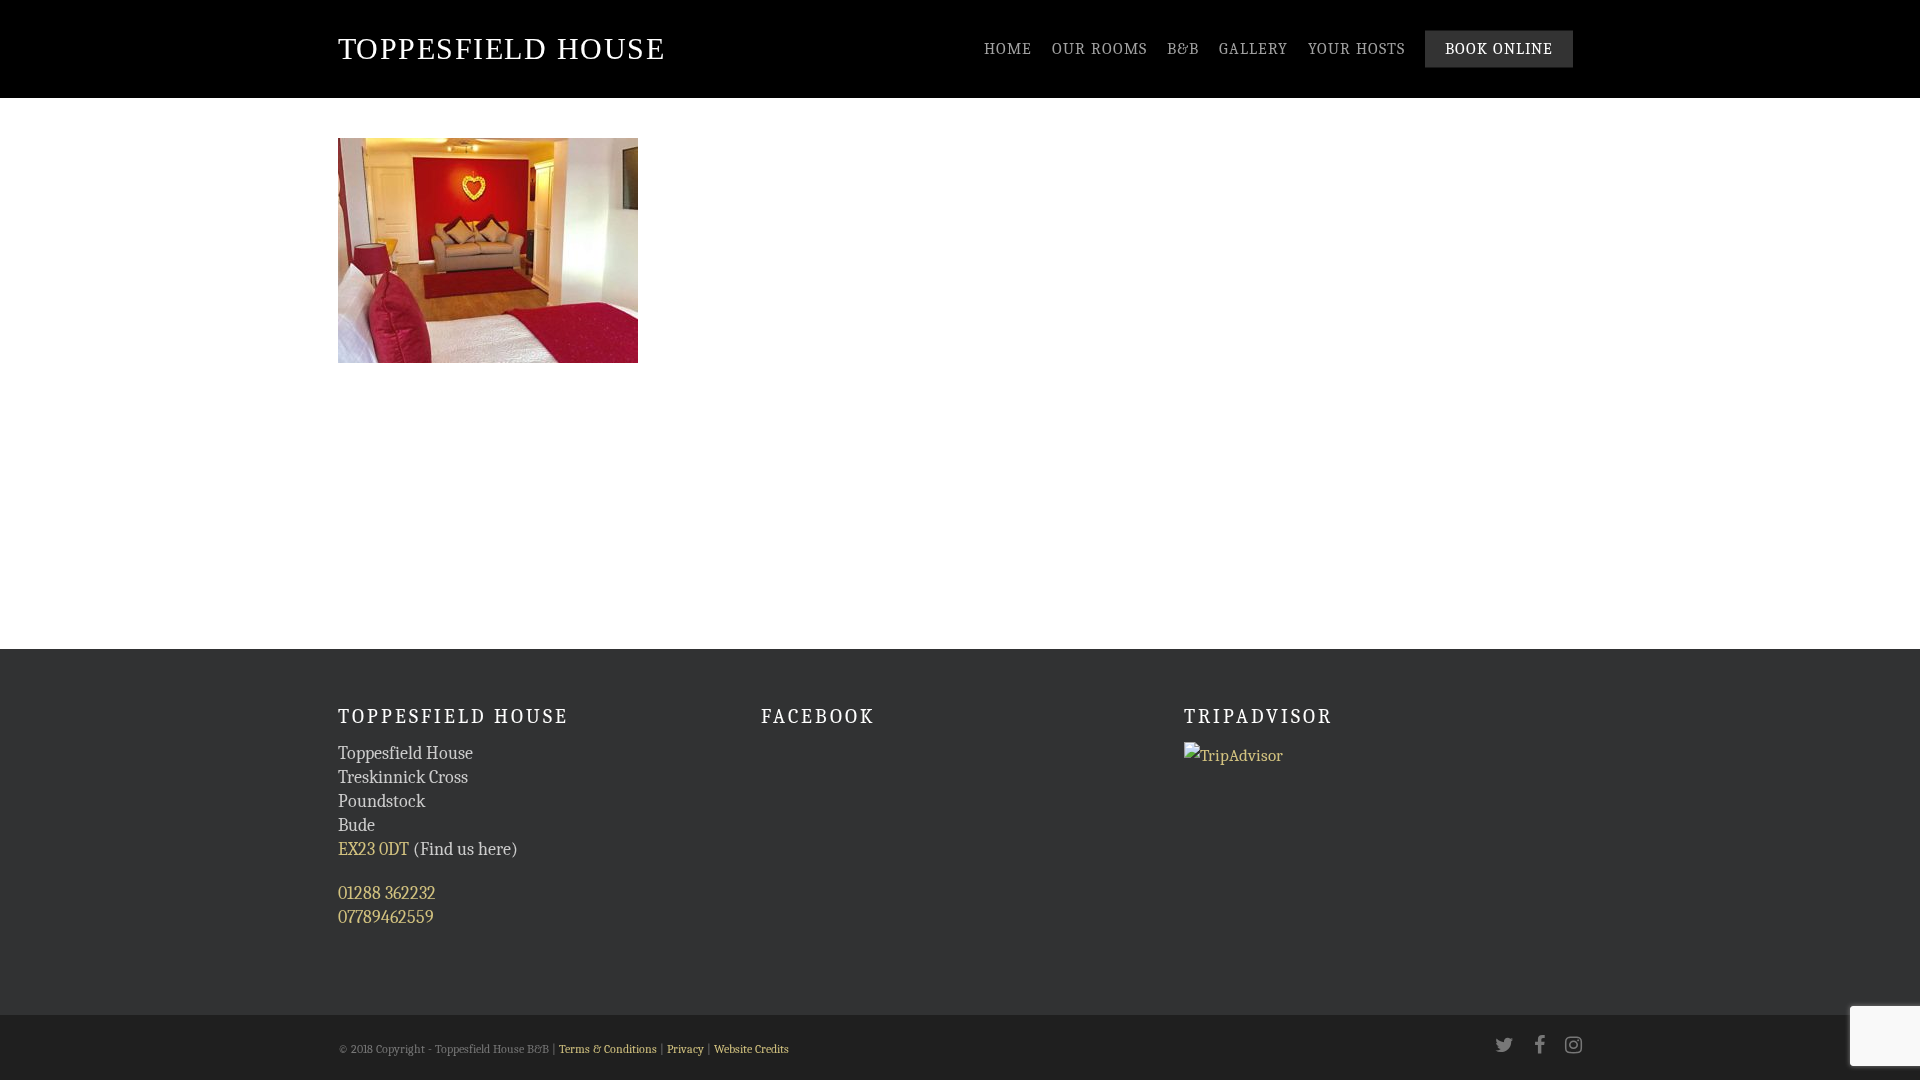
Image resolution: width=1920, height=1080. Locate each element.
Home (1008, 49)
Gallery (1253, 49)
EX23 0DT (373, 849)
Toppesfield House (502, 48)
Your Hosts (1356, 49)
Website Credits (751, 1049)
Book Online (1499, 49)
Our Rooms (1099, 49)
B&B (1183, 49)
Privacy (685, 1049)
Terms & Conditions (608, 1049)
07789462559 (386, 917)
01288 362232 (387, 893)
